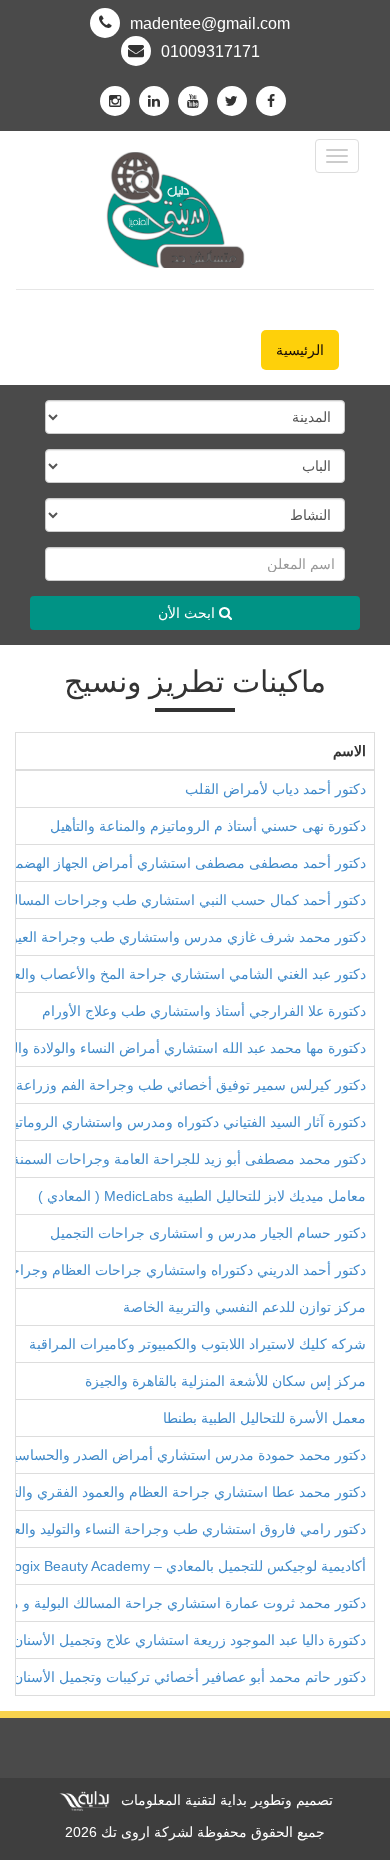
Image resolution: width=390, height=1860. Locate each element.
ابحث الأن (188, 613)
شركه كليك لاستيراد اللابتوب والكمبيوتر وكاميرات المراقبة (197, 1344)
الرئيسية (300, 350)
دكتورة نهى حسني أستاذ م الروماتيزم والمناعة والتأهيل (208, 826)
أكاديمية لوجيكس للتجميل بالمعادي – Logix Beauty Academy (186, 1566)
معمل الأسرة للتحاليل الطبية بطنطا (264, 1418)
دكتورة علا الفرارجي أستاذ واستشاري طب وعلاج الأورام (204, 1011)
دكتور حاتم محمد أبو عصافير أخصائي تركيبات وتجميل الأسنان (189, 1677)
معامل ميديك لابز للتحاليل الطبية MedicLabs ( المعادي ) (202, 1196)
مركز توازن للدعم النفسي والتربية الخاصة (244, 1307)
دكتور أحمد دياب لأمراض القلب (275, 789)
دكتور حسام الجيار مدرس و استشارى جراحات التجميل (208, 1233)
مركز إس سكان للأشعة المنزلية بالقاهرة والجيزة (225, 1381)
